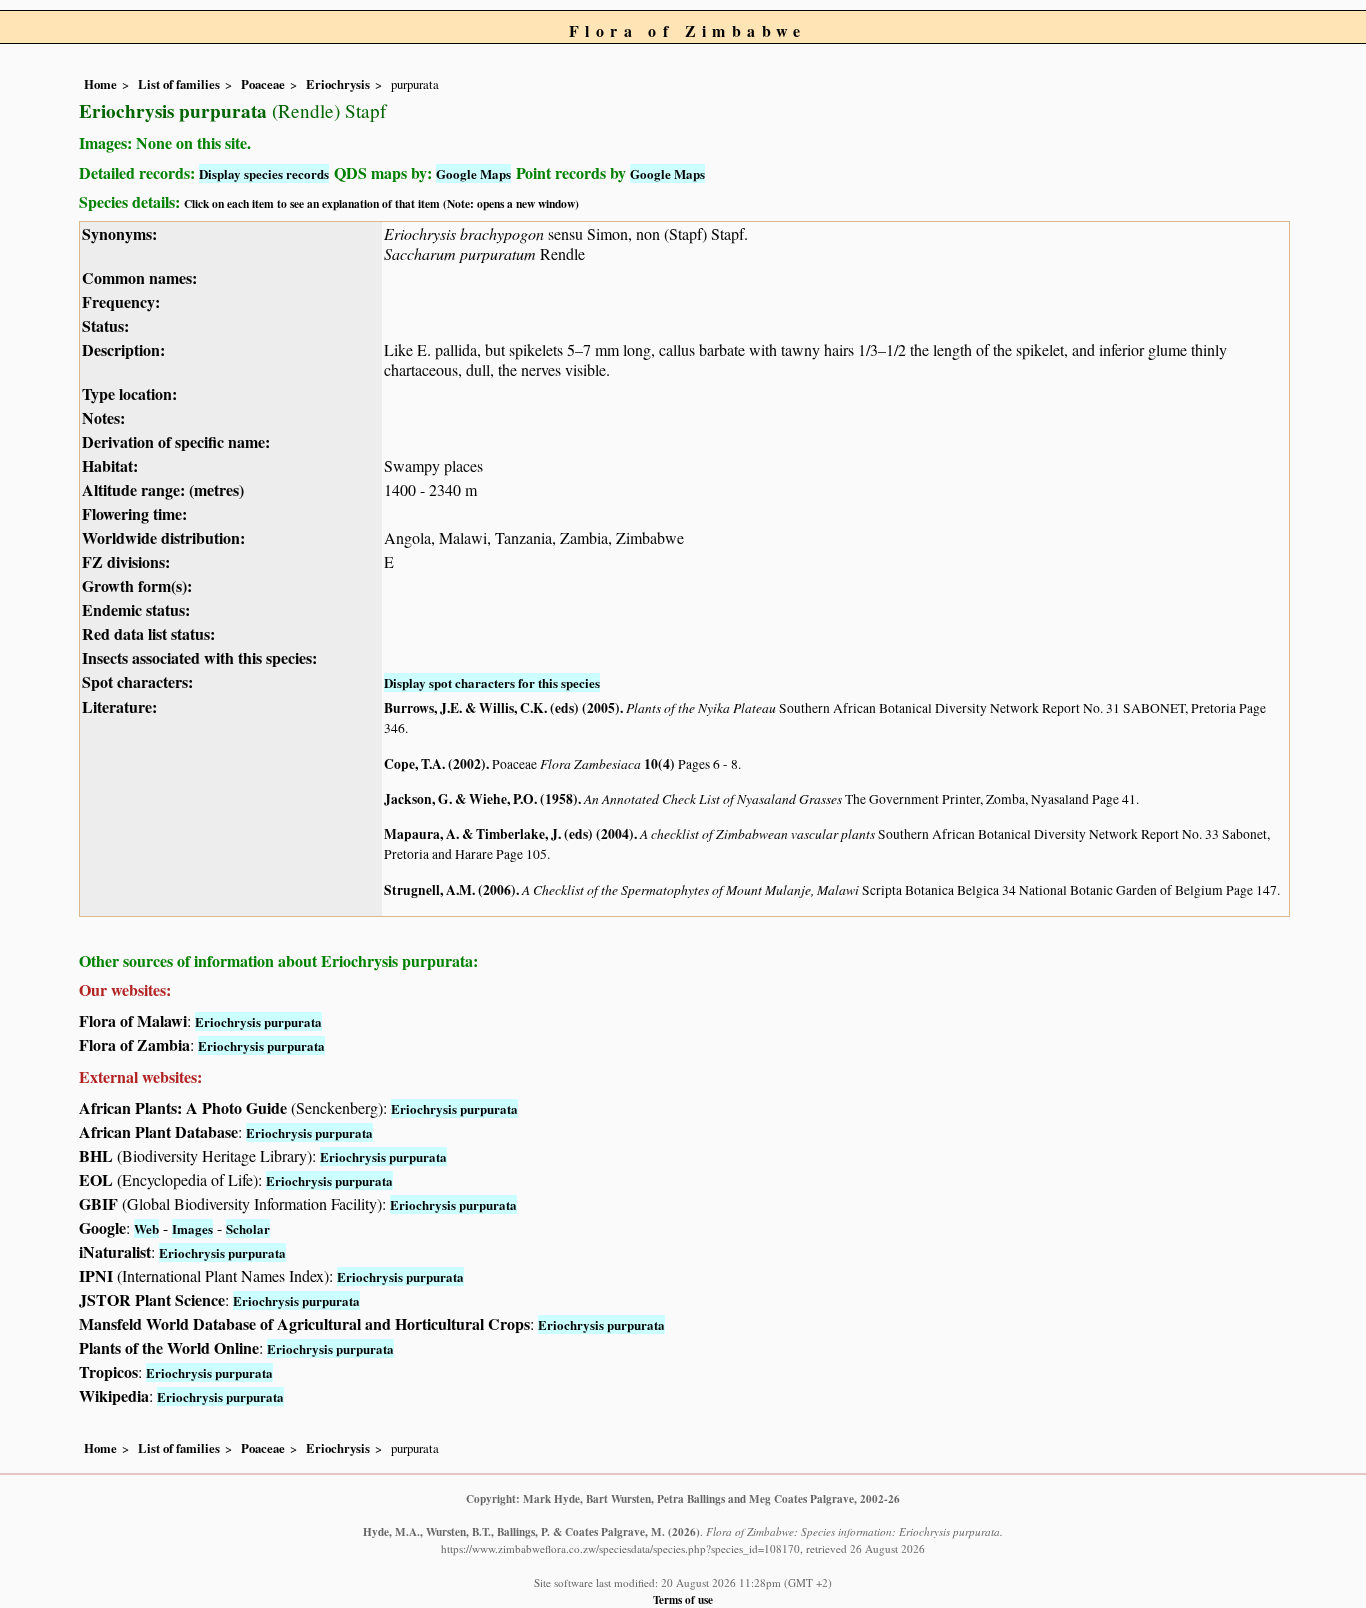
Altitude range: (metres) (163, 489)
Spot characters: (137, 681)
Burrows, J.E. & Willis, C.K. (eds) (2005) (502, 708)
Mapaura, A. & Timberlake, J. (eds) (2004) (509, 834)
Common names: (139, 277)
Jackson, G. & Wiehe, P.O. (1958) (481, 799)
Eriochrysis (338, 84)
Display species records (264, 173)
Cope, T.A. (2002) (435, 764)
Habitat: (110, 465)
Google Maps (473, 173)
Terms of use (683, 1599)
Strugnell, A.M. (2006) (450, 890)
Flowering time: (134, 513)
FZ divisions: (126, 561)
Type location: (129, 393)
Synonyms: (119, 233)
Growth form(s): (137, 585)
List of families (179, 84)
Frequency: (121, 301)
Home (100, 84)
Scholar (248, 1228)
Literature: (119, 706)
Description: (123, 349)
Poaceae (263, 84)
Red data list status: (148, 633)
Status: (105, 325)
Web (146, 1228)
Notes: (103, 417)
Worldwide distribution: (163, 537)
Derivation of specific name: (176, 441)
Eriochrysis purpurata (258, 1021)
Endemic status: (136, 609)
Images (192, 1228)
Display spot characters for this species (492, 682)
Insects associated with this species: (199, 657)
